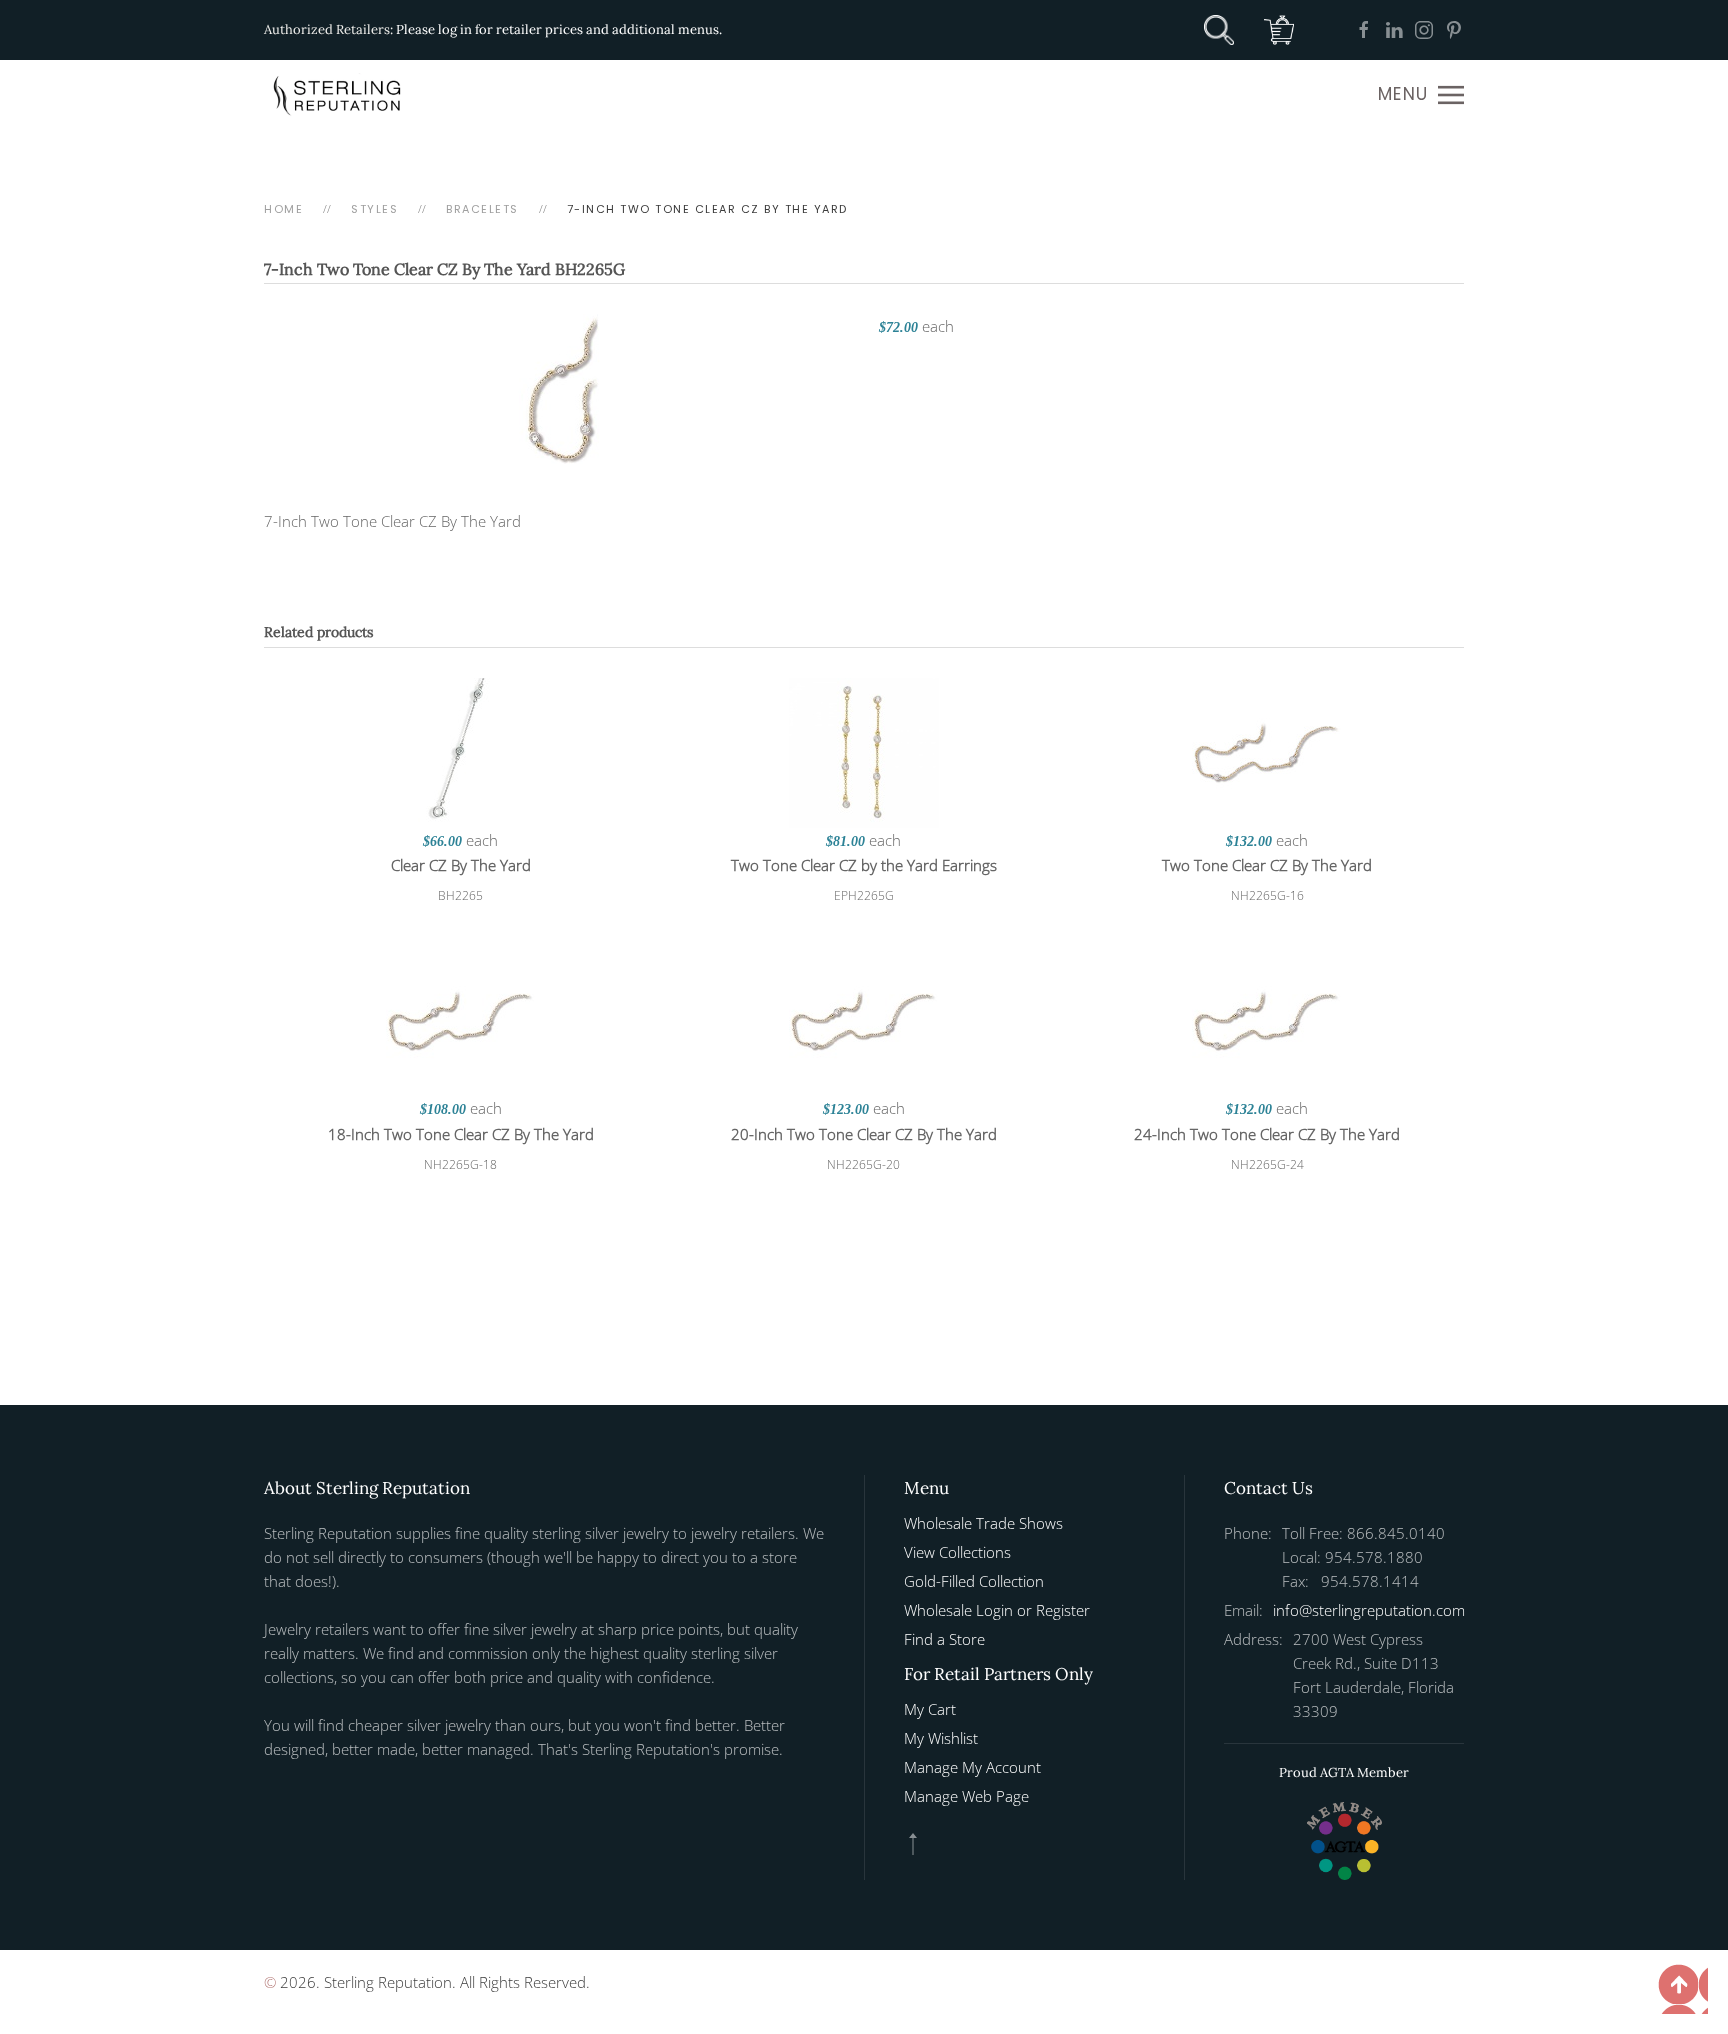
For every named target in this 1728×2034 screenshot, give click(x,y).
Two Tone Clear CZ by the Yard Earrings (864, 865)
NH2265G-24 (1267, 1164)
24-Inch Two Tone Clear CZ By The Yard (1267, 1134)
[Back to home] (339, 95)
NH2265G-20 (863, 1164)
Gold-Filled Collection (974, 1581)
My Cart (930, 1709)
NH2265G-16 (1267, 895)
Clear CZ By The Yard (461, 865)
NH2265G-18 (460, 1164)
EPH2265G (864, 895)
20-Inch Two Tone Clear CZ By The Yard (864, 1134)
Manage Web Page (966, 1796)
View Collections (957, 1552)
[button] (1421, 95)
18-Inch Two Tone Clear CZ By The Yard (461, 1134)
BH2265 (460, 895)
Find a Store (944, 1639)
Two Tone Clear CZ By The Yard (1267, 865)
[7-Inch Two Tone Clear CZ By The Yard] (562, 387)
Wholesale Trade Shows (983, 1523)
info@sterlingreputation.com (1369, 1610)
